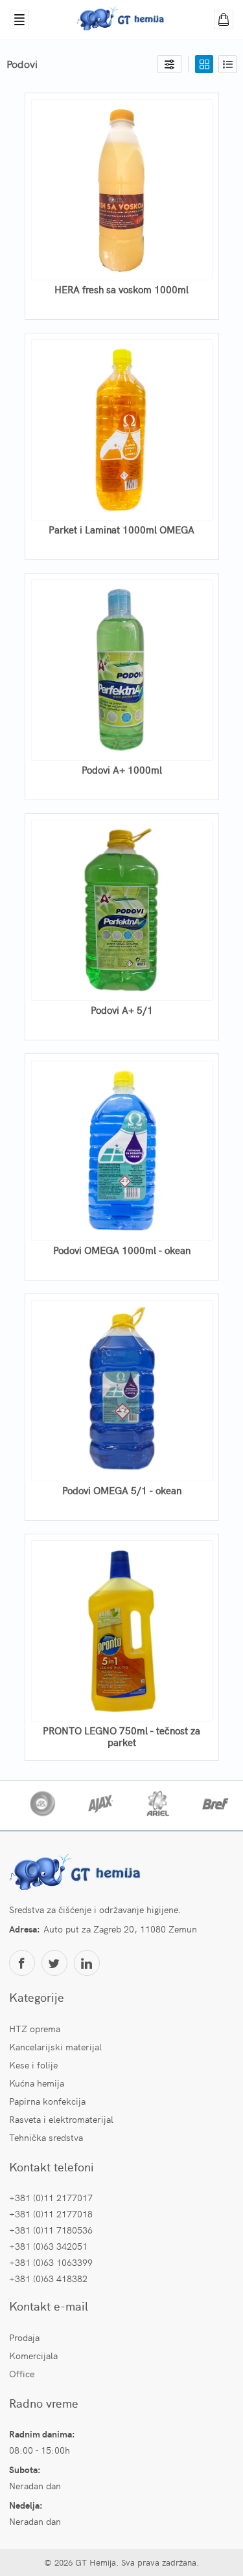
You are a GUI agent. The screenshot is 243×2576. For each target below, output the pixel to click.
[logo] (77, 1874)
